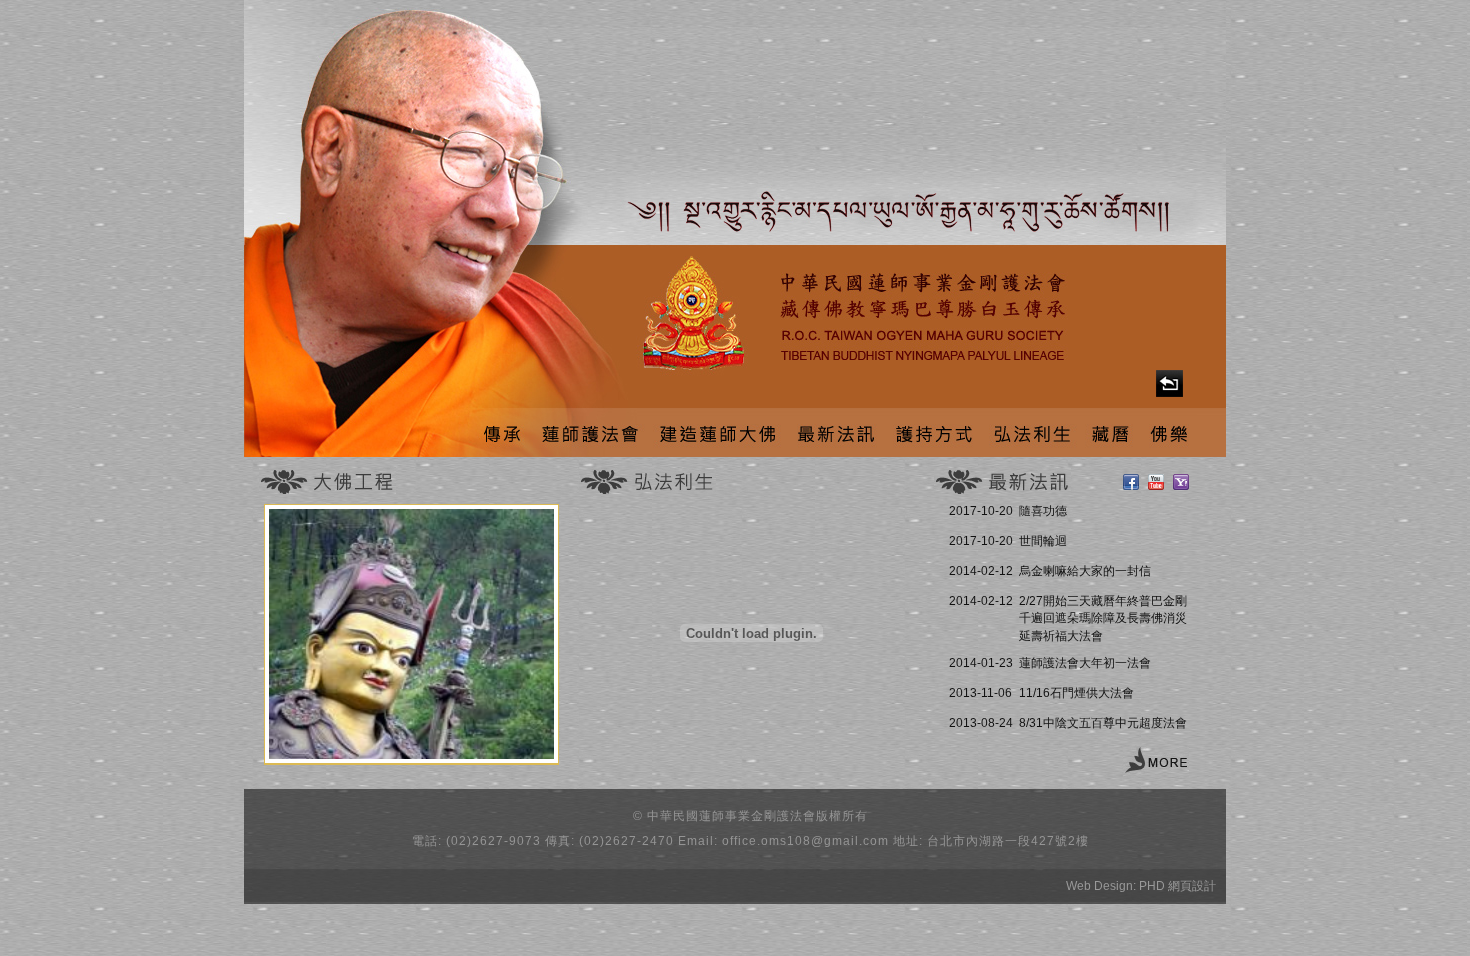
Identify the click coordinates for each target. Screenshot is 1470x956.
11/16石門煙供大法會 (1076, 693)
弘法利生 (1033, 432)
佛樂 (1168, 432)
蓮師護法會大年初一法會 (1085, 663)
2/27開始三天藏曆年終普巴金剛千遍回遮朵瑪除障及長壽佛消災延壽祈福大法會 (1103, 618)
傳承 (500, 432)
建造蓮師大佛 (716, 432)
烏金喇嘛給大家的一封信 (1085, 571)
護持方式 (934, 432)
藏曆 (1111, 432)
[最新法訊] (1156, 762)
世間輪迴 (1043, 541)
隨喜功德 (1043, 511)
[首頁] (1169, 383)
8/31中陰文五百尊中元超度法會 (1103, 723)
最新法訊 (835, 432)
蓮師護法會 (588, 432)
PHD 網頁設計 (1177, 886)
